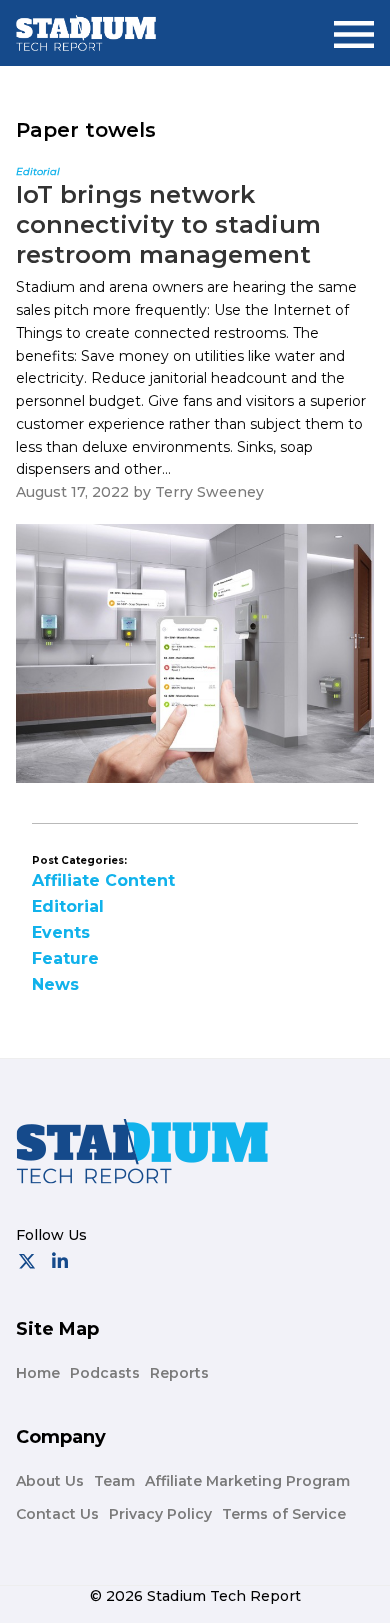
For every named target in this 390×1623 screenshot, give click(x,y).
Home (38, 1373)
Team (114, 1481)
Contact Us (57, 1514)
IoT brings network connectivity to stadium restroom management (168, 224)
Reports (179, 1373)
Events (61, 932)
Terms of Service (284, 1514)
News (55, 984)
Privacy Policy (160, 1514)
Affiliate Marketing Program (247, 1481)
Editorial (68, 906)
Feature (65, 958)
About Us (50, 1481)
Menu (354, 26)
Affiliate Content (103, 880)
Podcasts (105, 1373)
